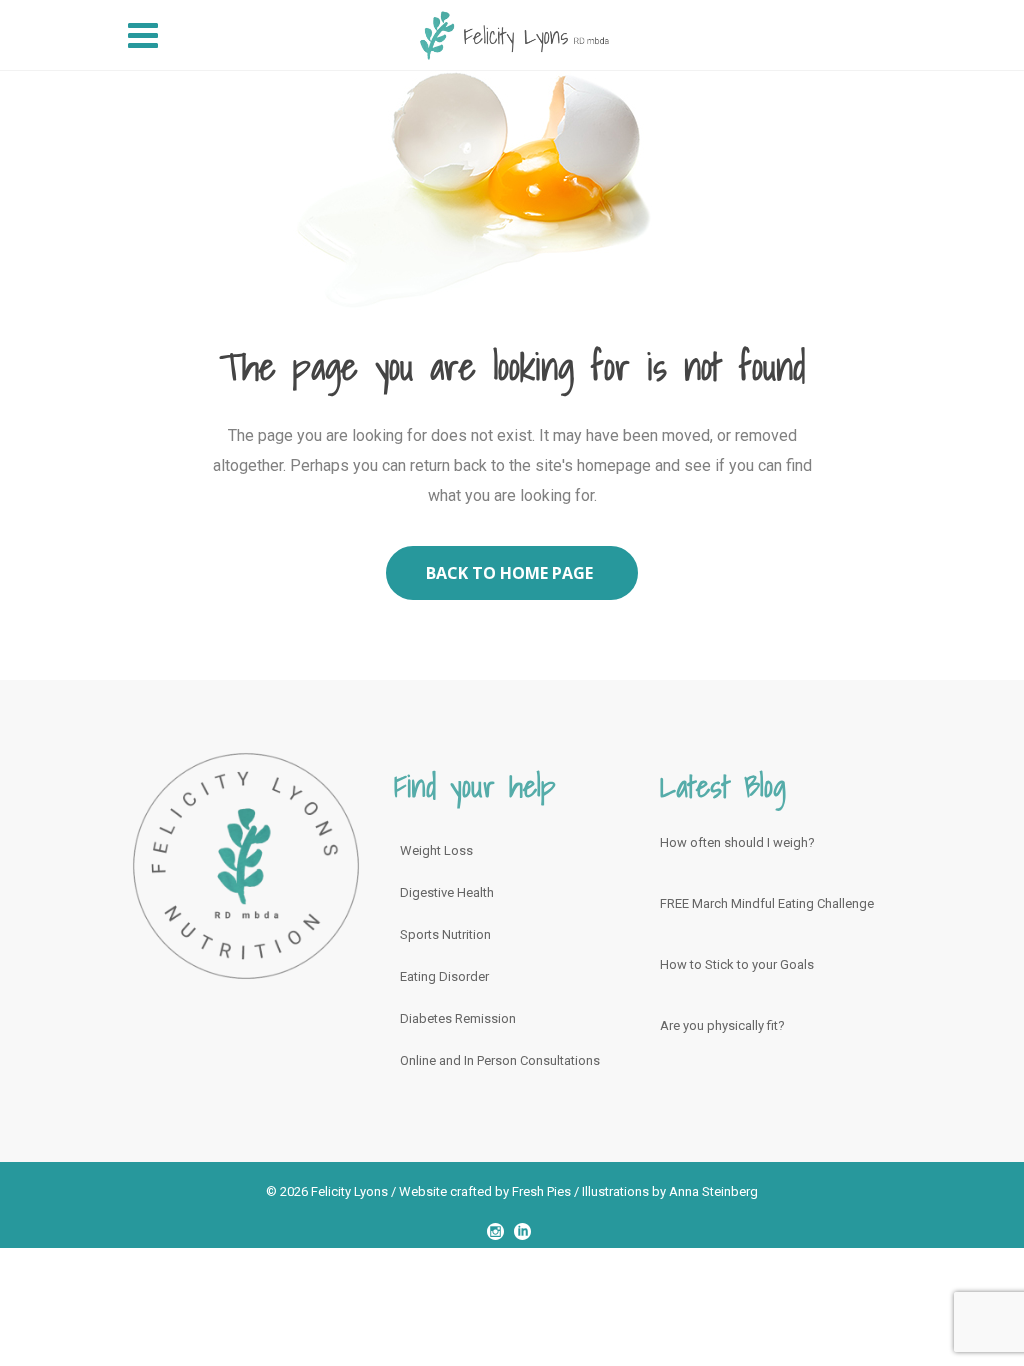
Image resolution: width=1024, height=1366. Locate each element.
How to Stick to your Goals (737, 964)
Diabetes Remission (458, 1018)
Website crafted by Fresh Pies (485, 1191)
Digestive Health (447, 892)
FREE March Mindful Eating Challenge (767, 903)
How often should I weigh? (737, 842)
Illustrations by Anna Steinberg (670, 1191)
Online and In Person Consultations (500, 1060)
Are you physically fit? (722, 1025)
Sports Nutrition (445, 934)
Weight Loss (436, 850)
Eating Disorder (444, 976)
